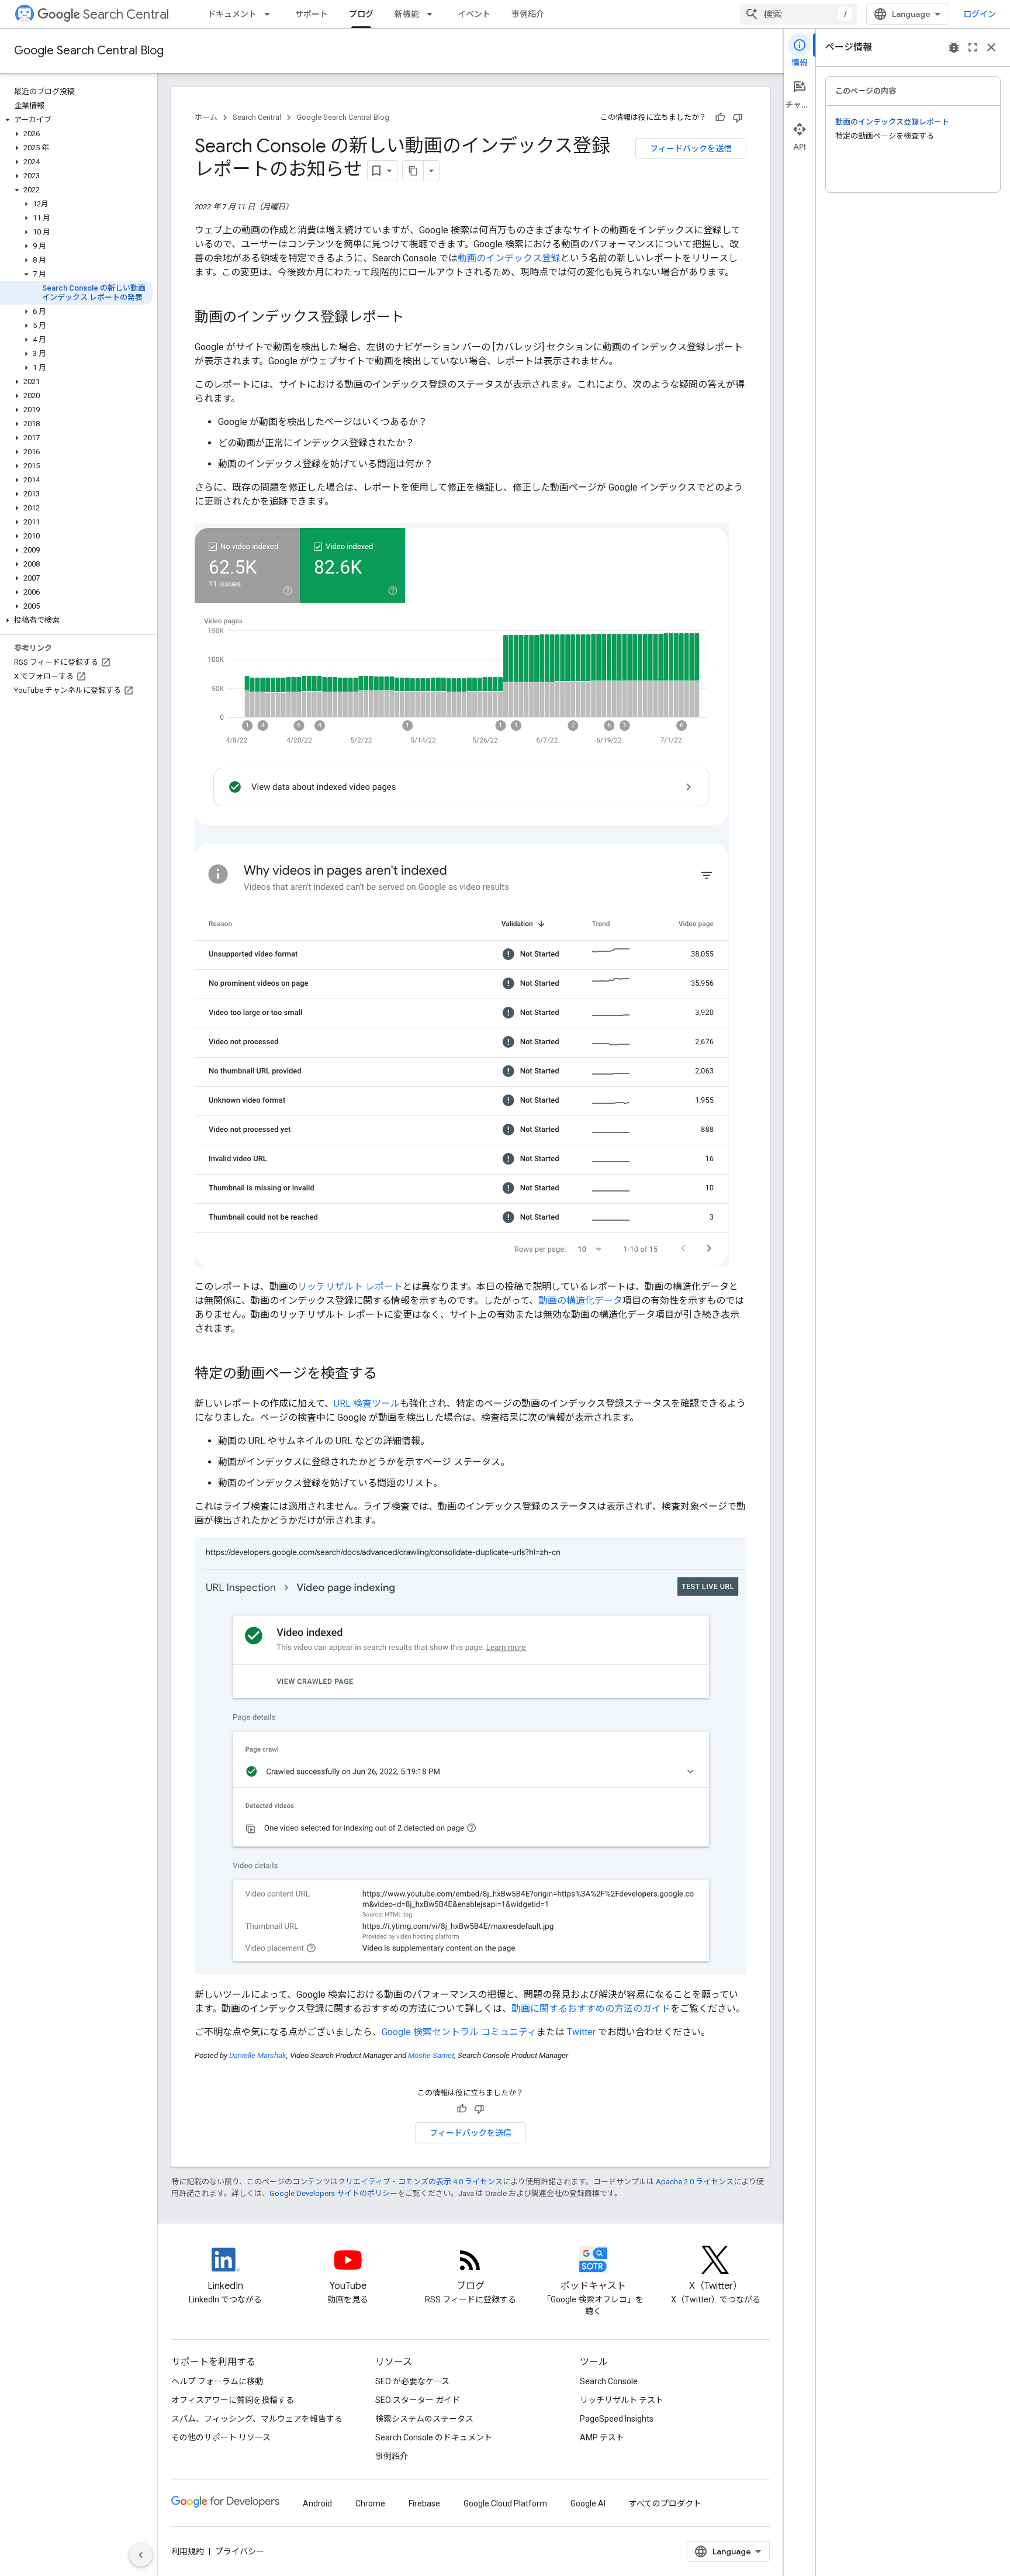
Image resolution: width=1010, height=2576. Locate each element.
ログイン (980, 14)
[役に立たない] (738, 118)
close (991, 47)
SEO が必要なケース (412, 2381)
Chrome (370, 2504)
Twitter (581, 2032)
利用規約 (188, 2551)
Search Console (609, 2381)
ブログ (361, 14)
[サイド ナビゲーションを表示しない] (141, 2555)
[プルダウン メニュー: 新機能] (433, 14)
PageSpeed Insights (617, 2419)
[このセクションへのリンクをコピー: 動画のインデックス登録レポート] (416, 318)
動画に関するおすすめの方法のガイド (591, 2009)
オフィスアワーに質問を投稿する (233, 2400)
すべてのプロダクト (665, 2504)
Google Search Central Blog (89, 51)
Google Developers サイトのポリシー (333, 2193)
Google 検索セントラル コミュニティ (459, 2032)
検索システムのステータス (424, 2419)
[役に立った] (720, 118)
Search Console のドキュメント (434, 2437)
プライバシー (240, 2551)
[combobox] (798, 14)
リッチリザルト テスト (622, 2400)
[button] (76, 120)
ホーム (206, 117)
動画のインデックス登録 (509, 258)
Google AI (588, 2504)
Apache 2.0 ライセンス (695, 2182)
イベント (474, 14)
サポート (312, 14)
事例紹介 (528, 14)
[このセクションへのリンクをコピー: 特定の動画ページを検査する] (389, 1375)
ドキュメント (232, 14)
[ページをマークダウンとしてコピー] (413, 171)
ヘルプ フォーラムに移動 (217, 2381)
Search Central (126, 14)
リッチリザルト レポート (350, 1287)
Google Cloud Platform (505, 2504)
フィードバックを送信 (691, 149)
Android (317, 2504)
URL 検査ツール (367, 1403)
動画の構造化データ (580, 1301)
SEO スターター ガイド (418, 2400)
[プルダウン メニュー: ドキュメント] (271, 14)
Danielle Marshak (258, 2055)
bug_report (954, 47)
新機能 (407, 14)
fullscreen (973, 47)
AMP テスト (602, 2437)
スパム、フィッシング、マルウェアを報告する (257, 2419)
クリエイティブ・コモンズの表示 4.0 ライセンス (420, 2182)
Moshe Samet (431, 2055)
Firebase (424, 2504)
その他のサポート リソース (221, 2437)
